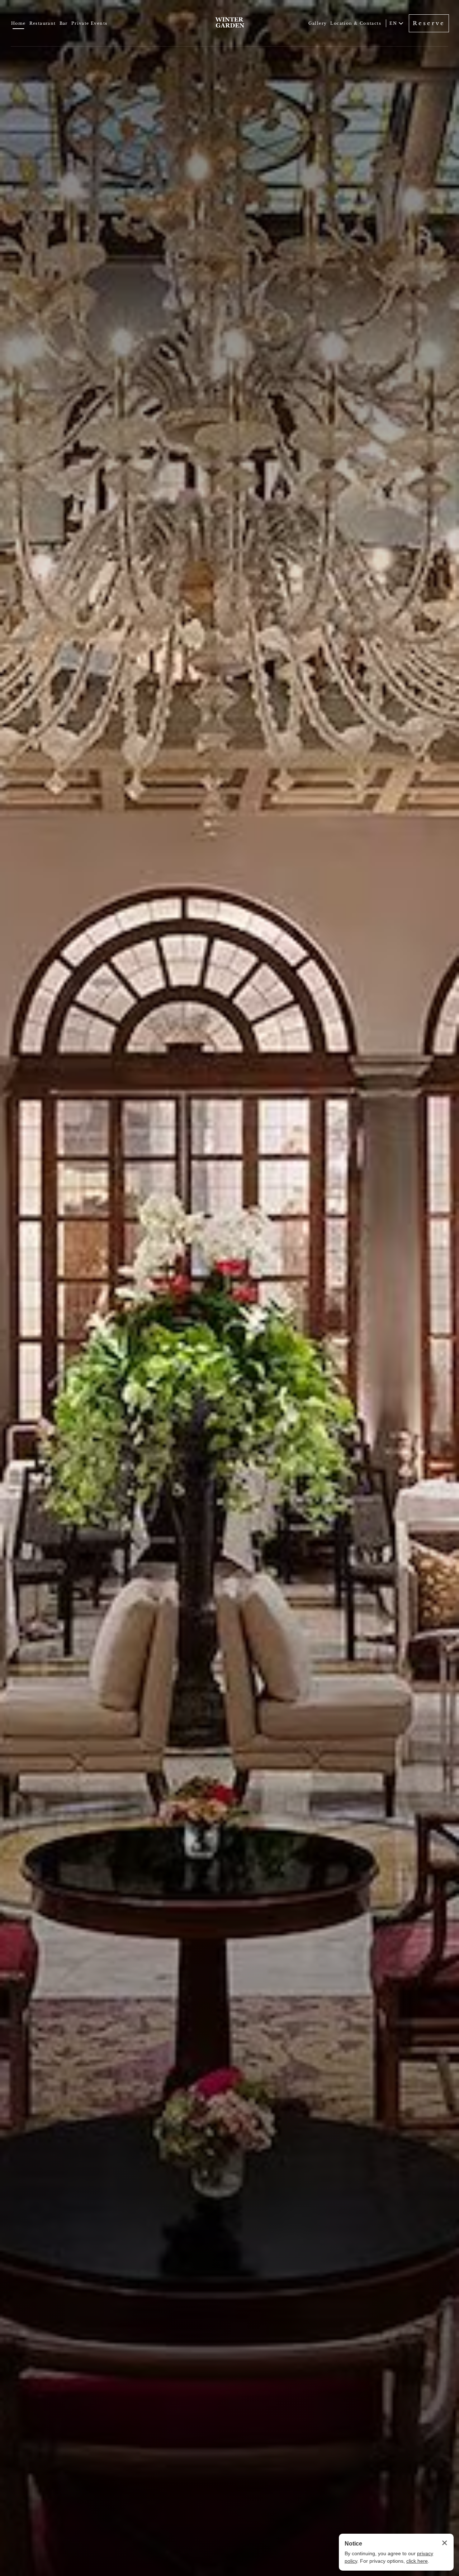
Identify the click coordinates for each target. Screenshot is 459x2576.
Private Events (89, 23)
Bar (64, 23)
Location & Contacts (356, 23)
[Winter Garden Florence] (229, 23)
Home (18, 23)
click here (417, 2561)
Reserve (429, 23)
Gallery (318, 23)
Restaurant (43, 23)
